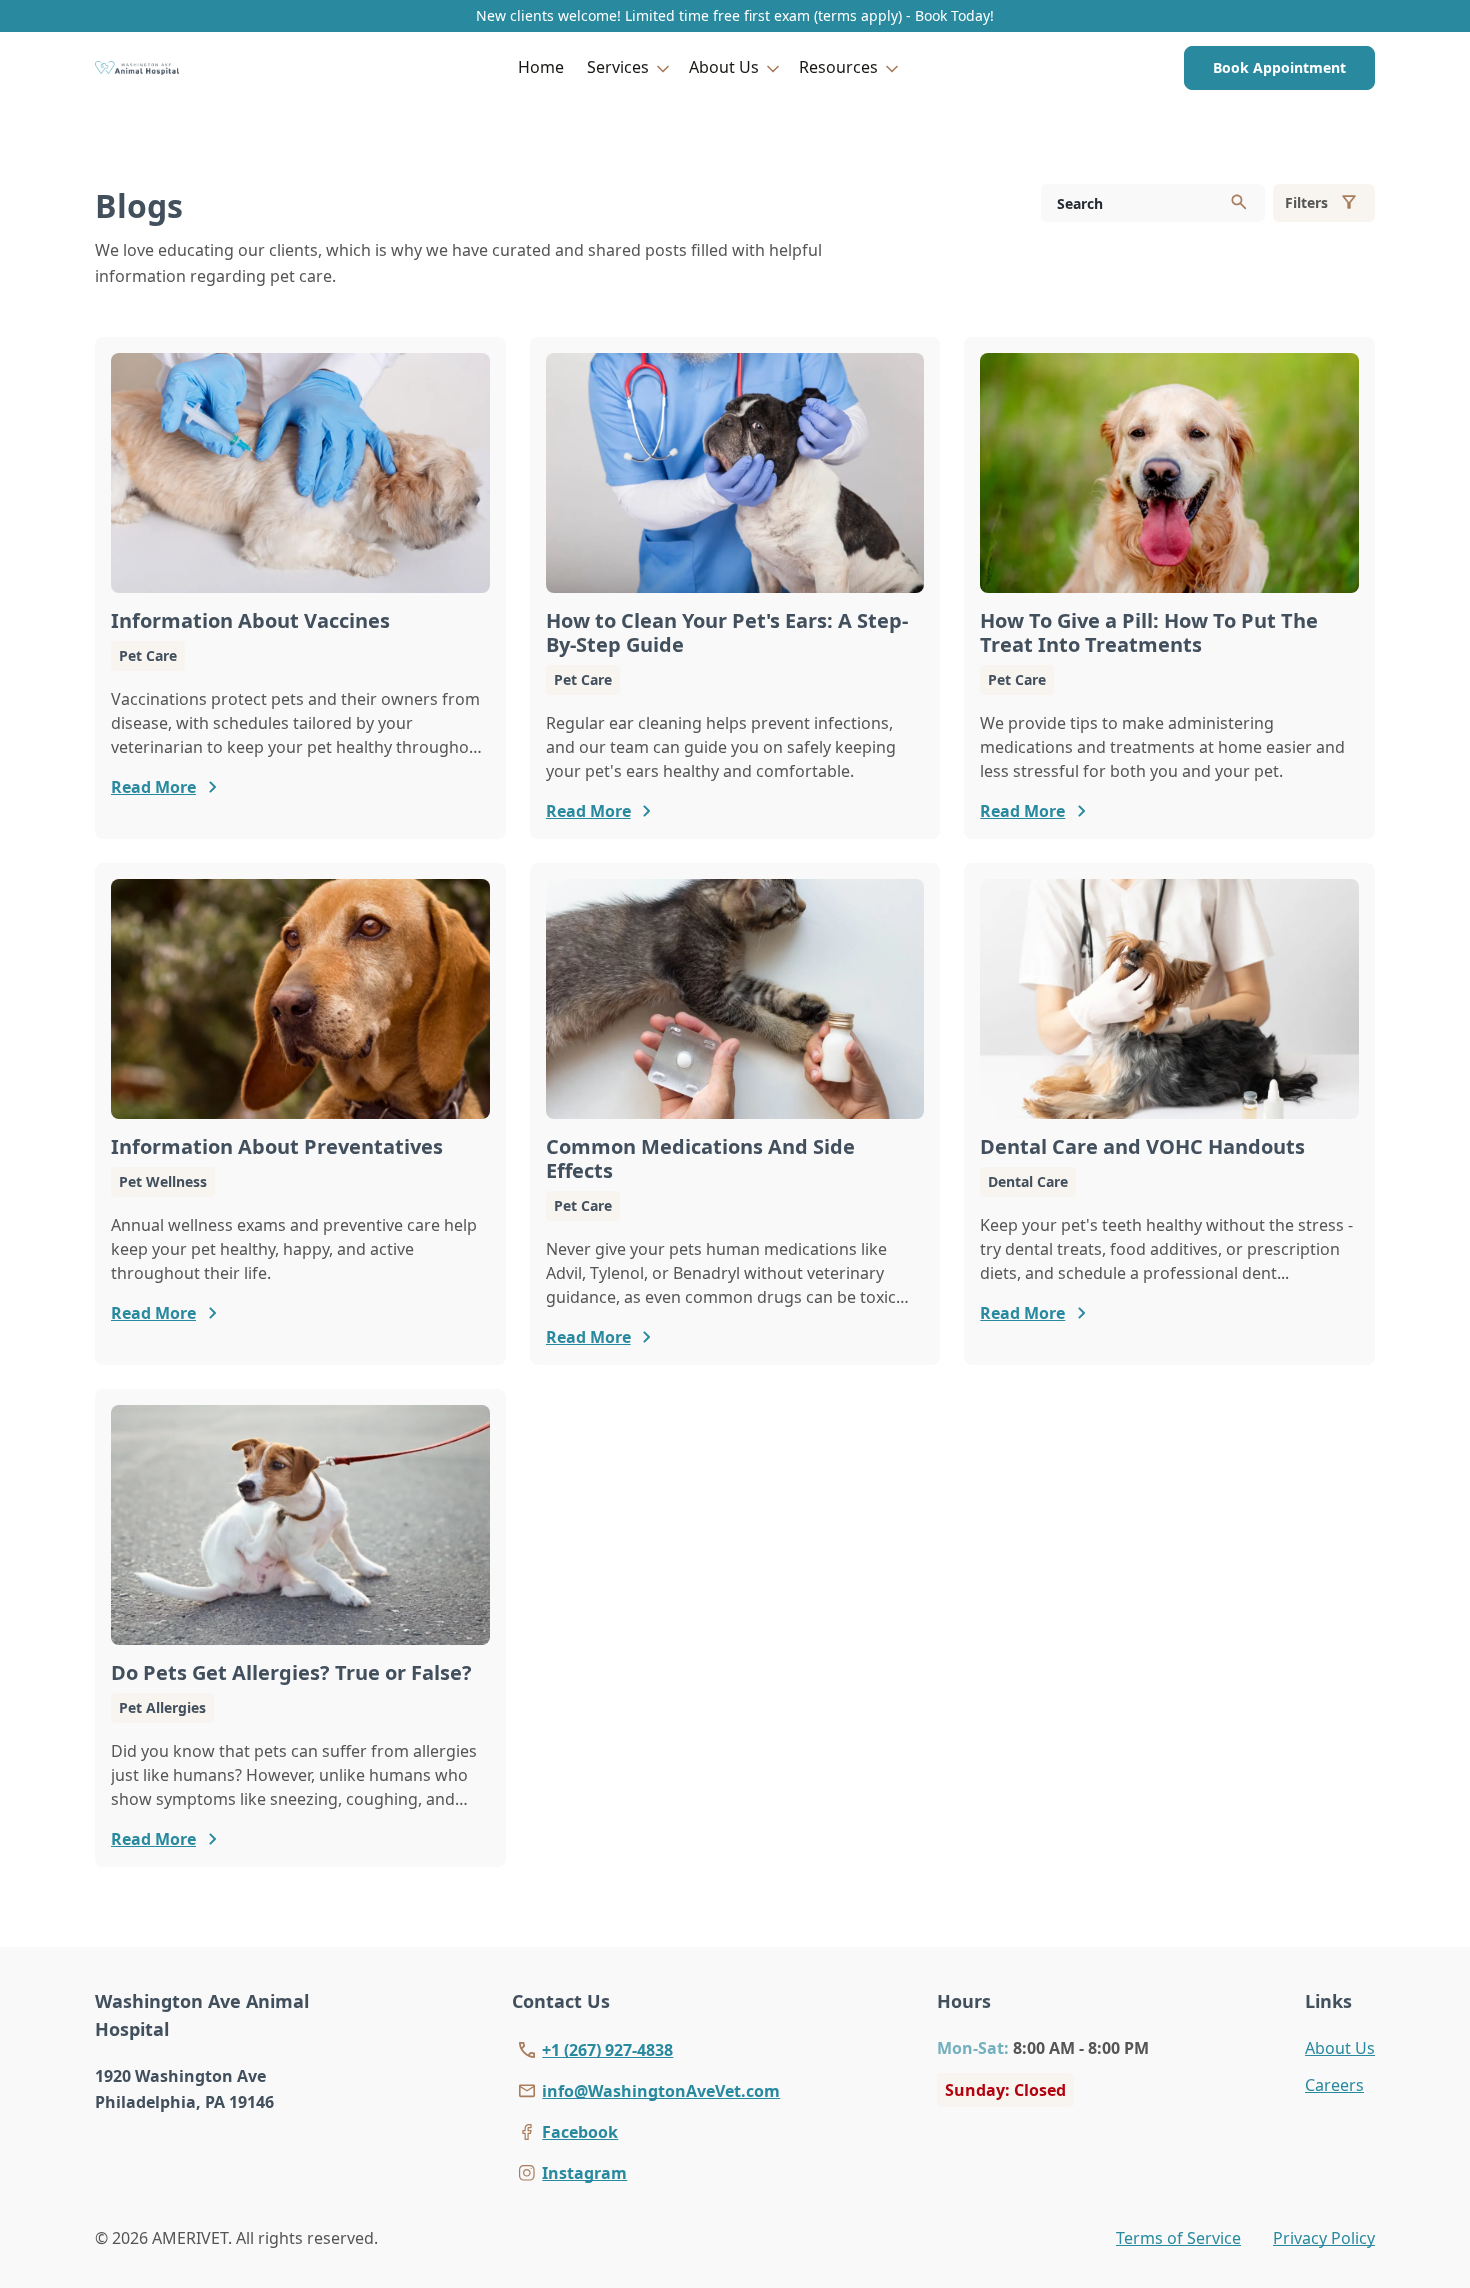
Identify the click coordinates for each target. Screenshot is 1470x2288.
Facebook (580, 2132)
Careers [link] (1334, 2085)
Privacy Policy (1324, 2238)
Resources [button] (838, 67)
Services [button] (618, 67)
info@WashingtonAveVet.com (661, 2091)
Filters (1306, 202)
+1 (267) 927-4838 (607, 2050)
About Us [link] (1340, 2048)
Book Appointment (1279, 67)
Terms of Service (1178, 2238)
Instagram (584, 2173)
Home (541, 67)
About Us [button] (724, 67)
